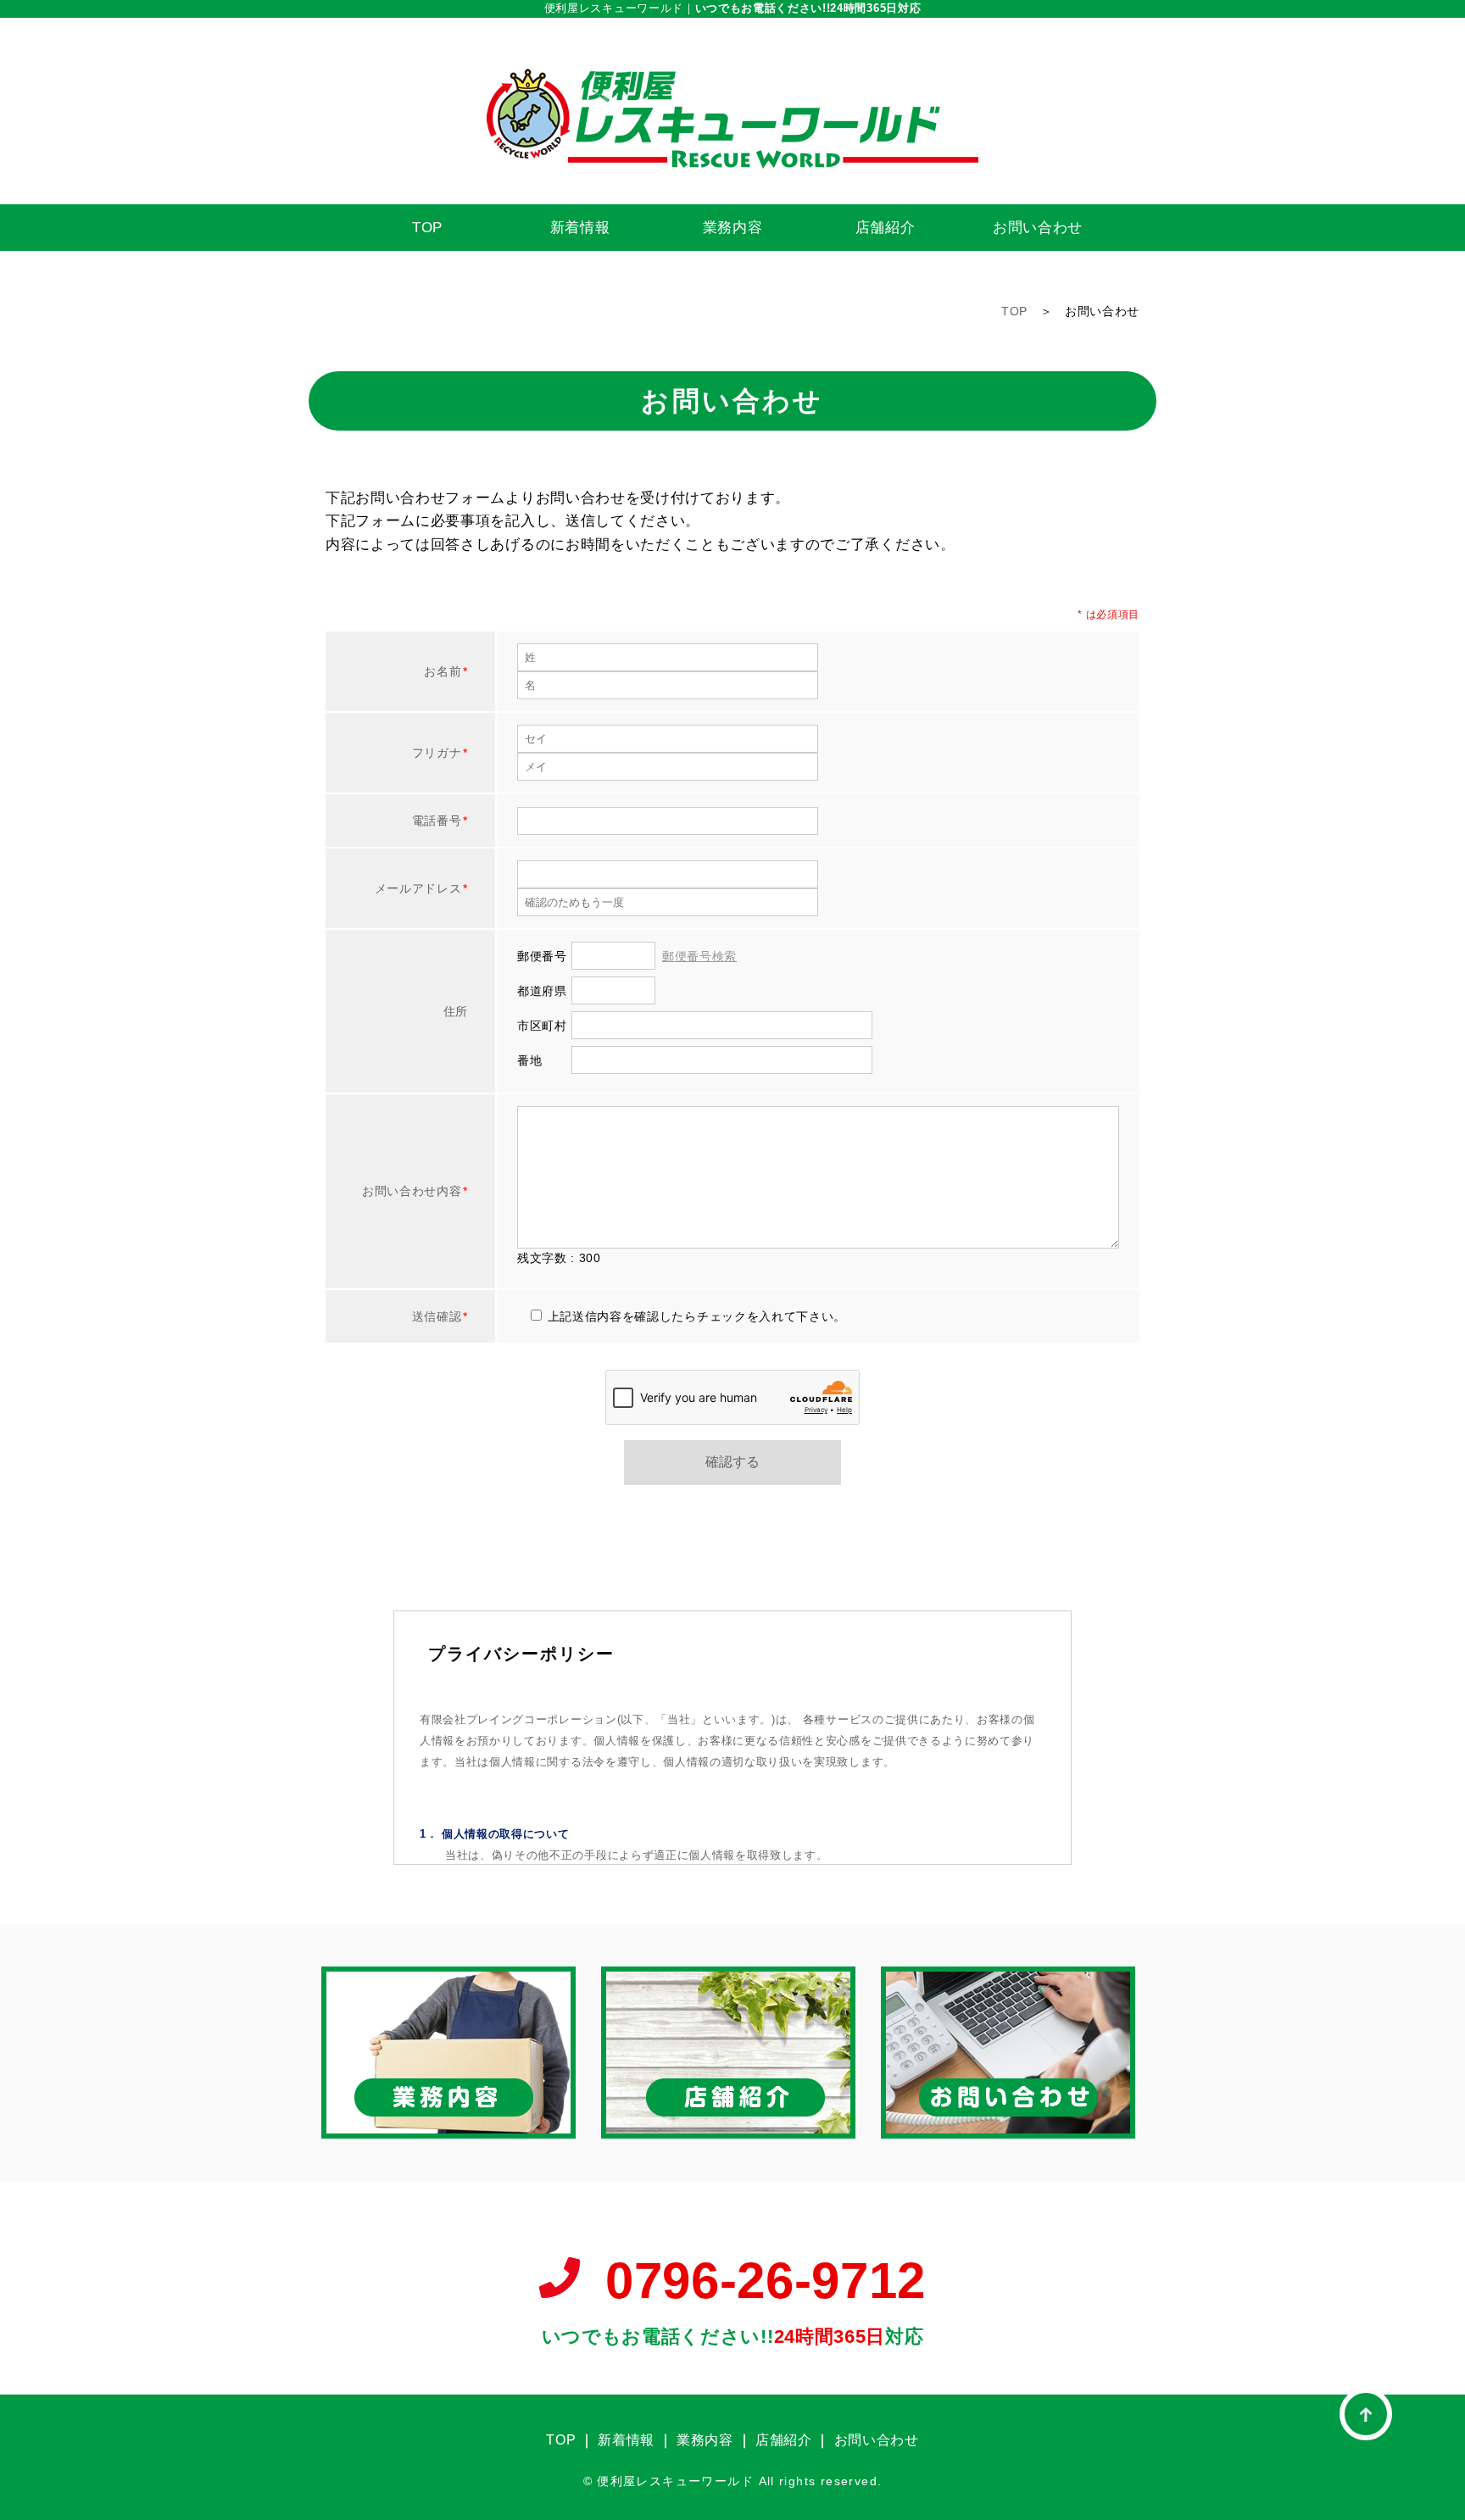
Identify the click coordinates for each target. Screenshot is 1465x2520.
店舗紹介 (886, 228)
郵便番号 (542, 956)
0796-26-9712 (766, 2281)
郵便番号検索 (699, 956)
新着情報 (580, 228)
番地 (529, 1060)
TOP (427, 228)
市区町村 (542, 1026)
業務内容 (733, 228)
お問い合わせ (1038, 228)
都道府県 (542, 991)
